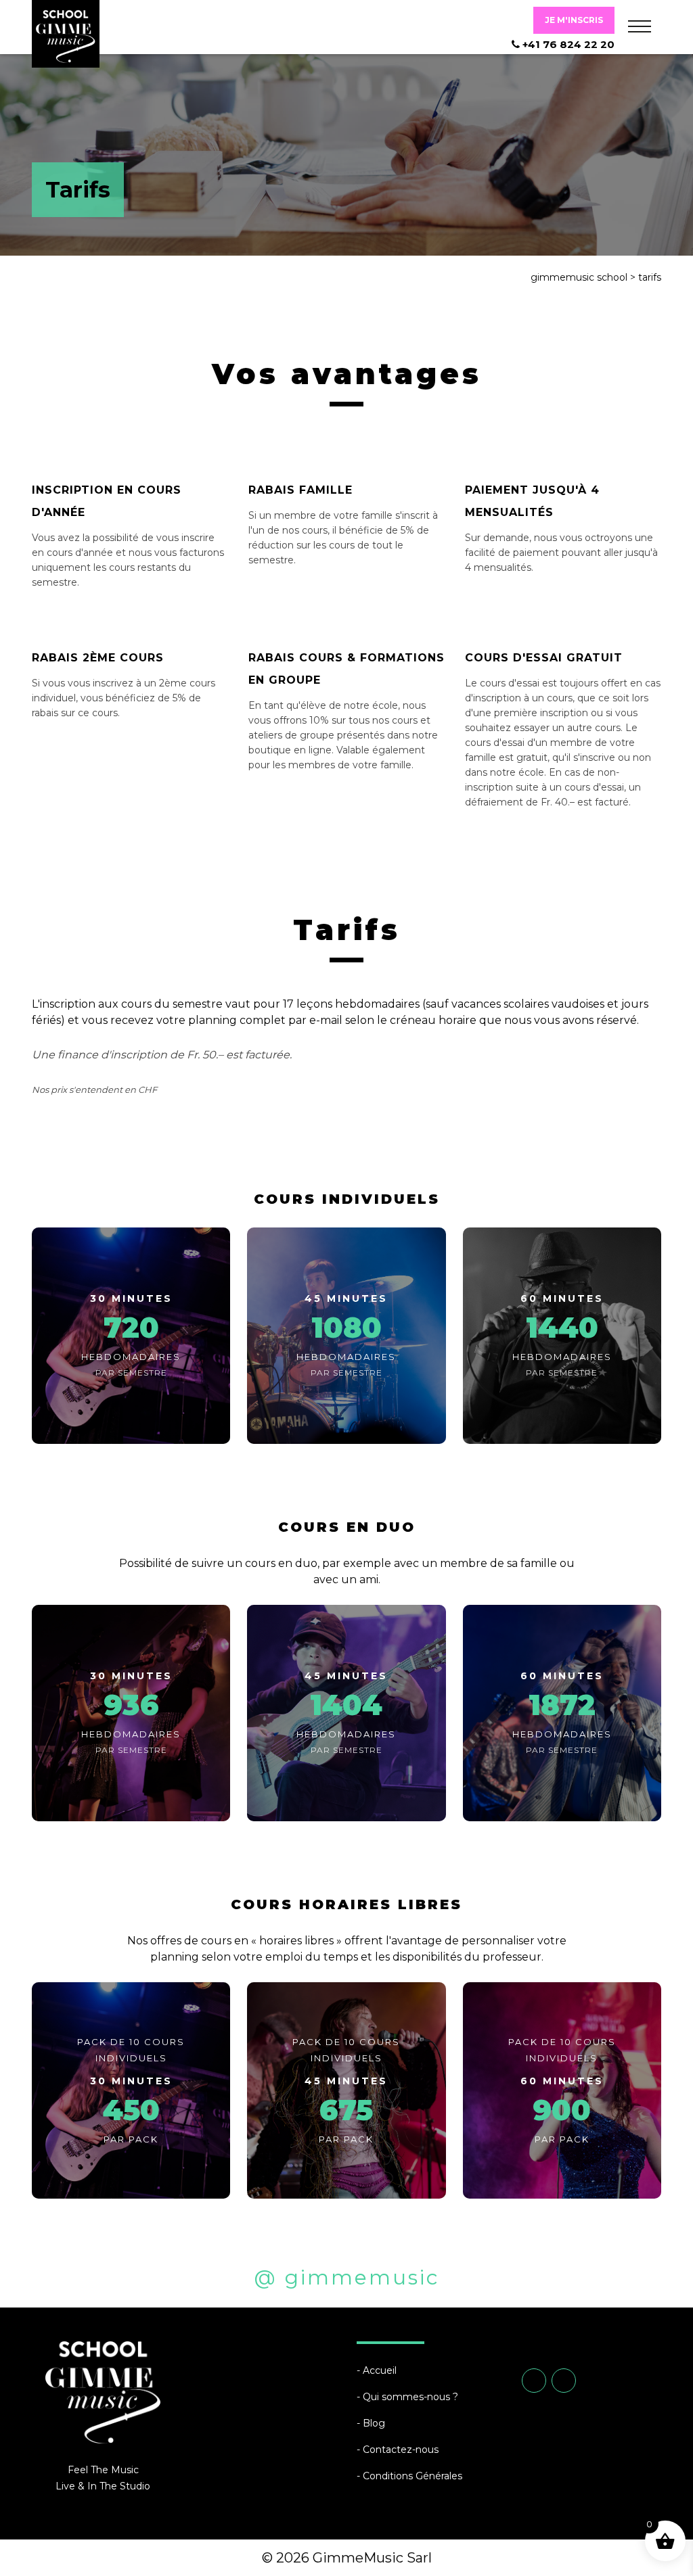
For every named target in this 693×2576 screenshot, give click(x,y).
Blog (374, 2423)
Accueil (380, 2370)
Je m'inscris (574, 20)
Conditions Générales (412, 2476)
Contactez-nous (401, 2450)
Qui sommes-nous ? (410, 2397)
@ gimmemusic (347, 2277)
